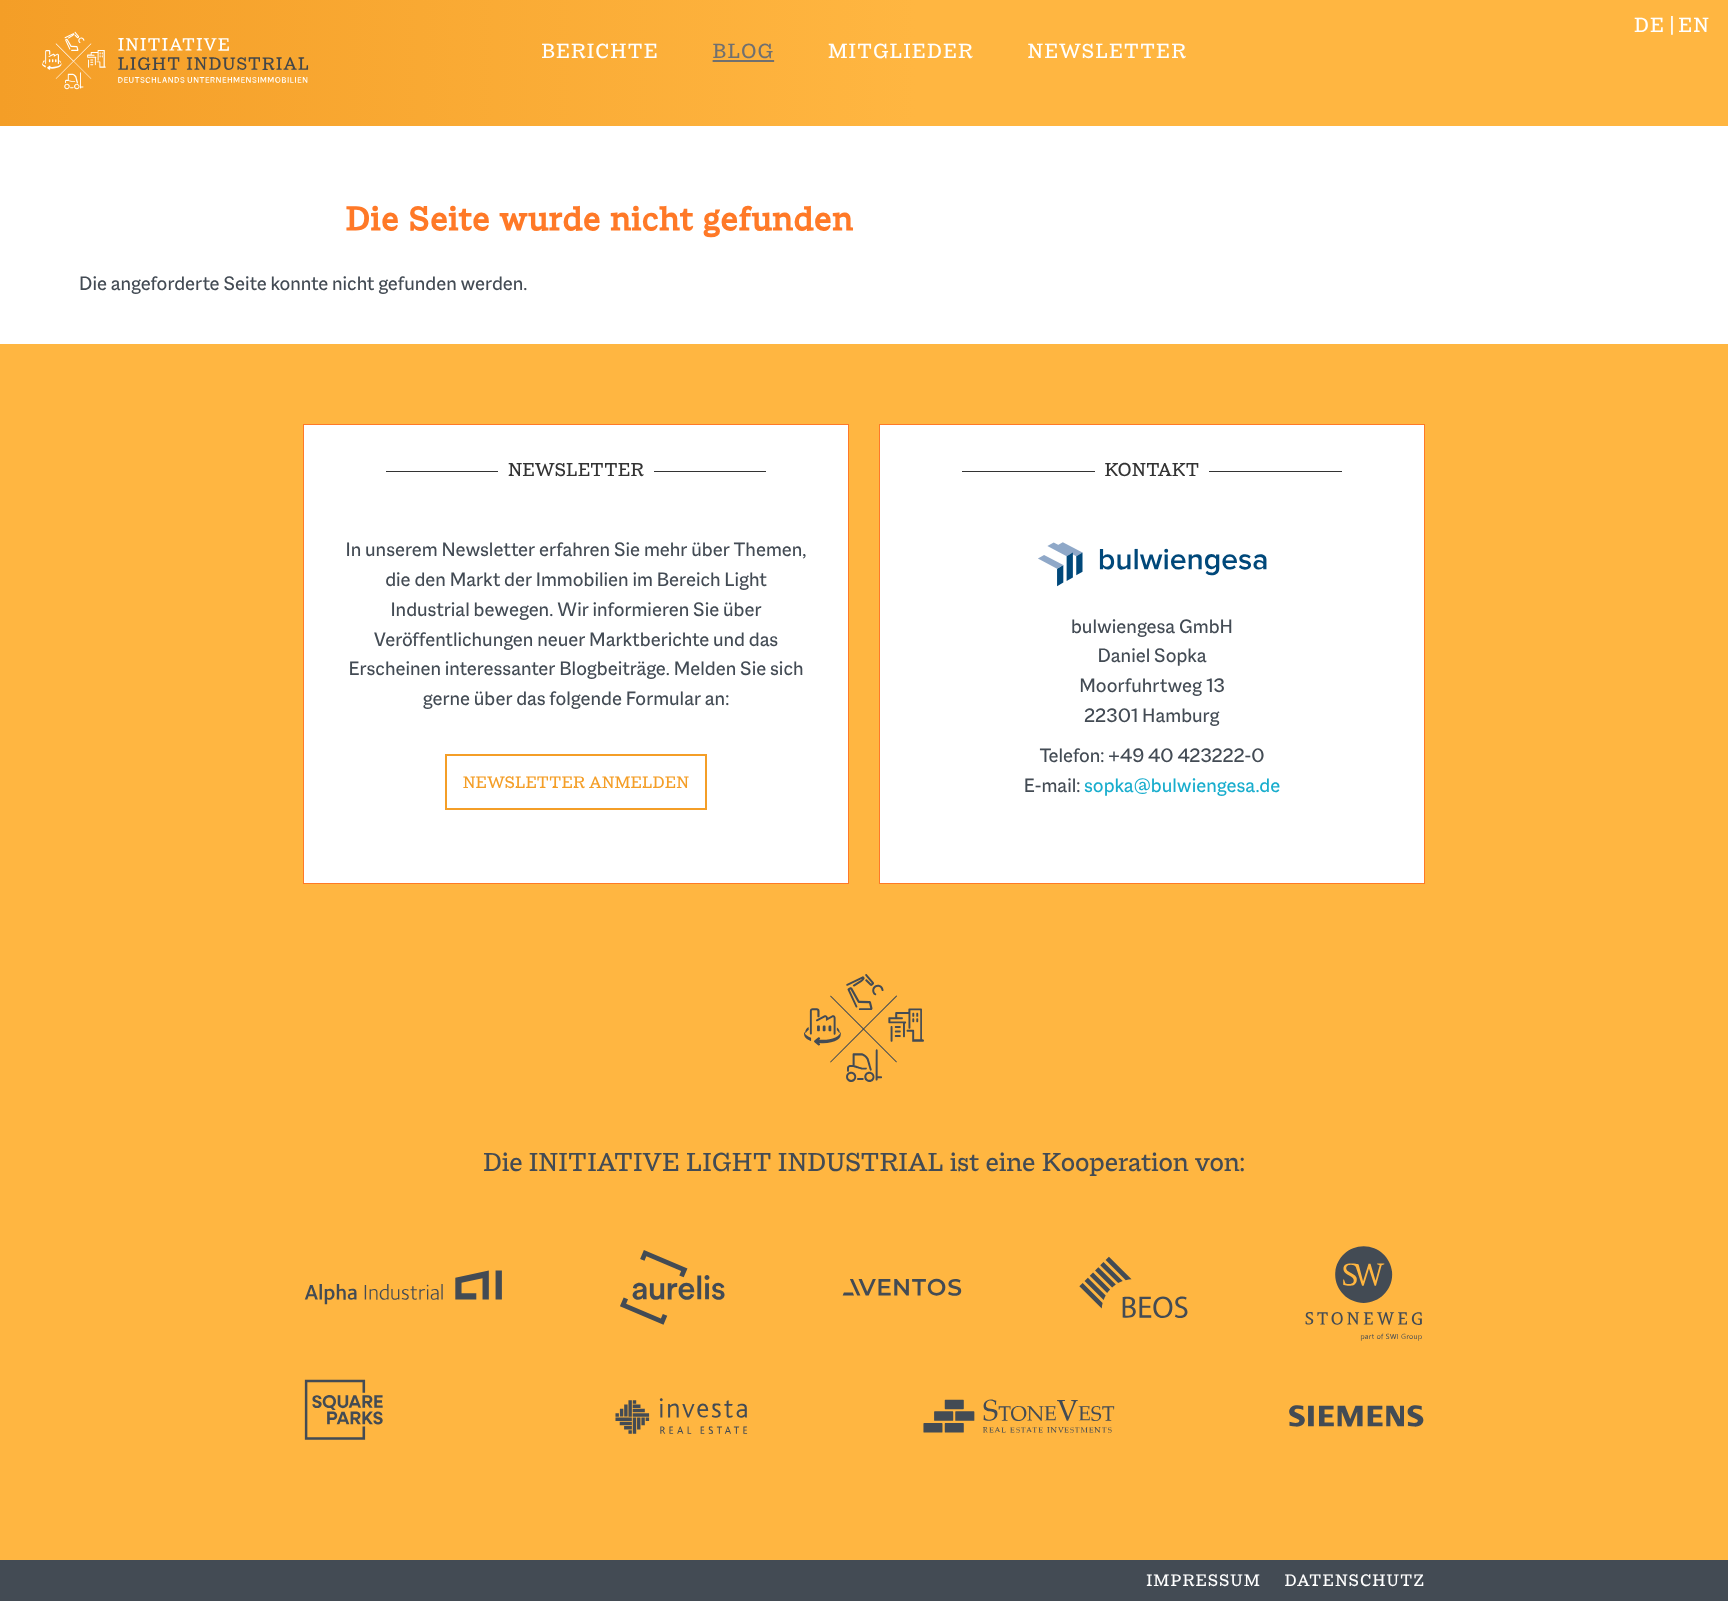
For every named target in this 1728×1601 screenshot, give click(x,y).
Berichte (600, 52)
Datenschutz (1355, 1580)
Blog (744, 52)
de (1649, 26)
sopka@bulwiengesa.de (1182, 785)
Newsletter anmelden (576, 782)
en (1694, 26)
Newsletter (1107, 52)
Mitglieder (901, 52)
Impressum (1203, 1580)
